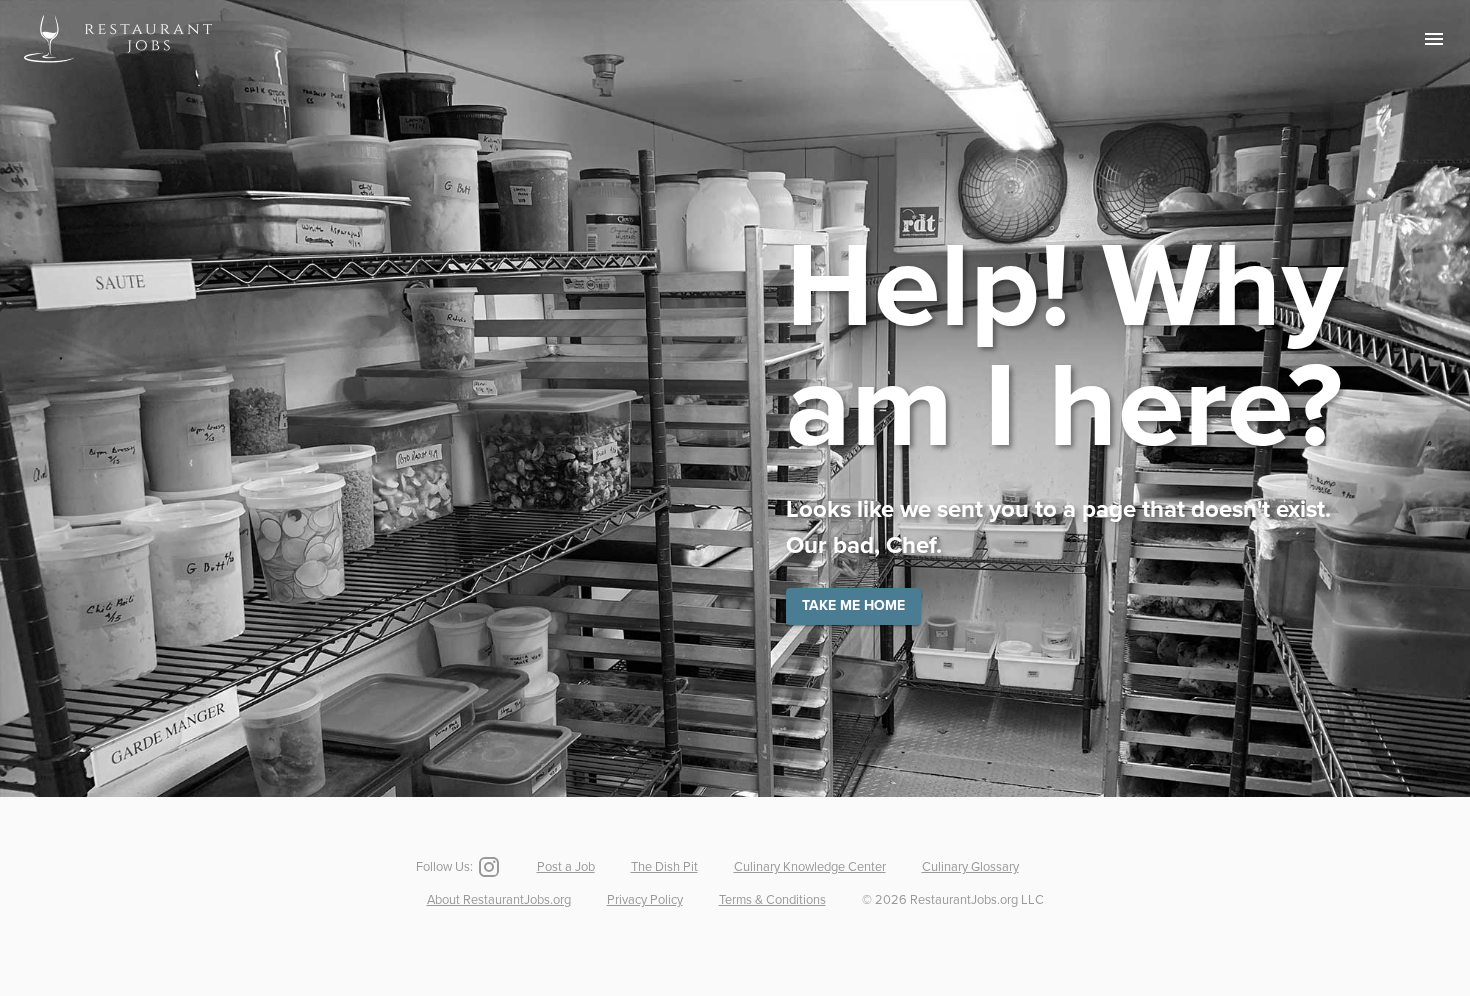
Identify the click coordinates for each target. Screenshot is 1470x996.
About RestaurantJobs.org (499, 900)
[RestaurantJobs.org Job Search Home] (118, 66)
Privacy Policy (645, 900)
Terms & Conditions (772, 900)
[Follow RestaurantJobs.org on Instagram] (487, 867)
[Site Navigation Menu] (1434, 39)
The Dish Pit (664, 867)
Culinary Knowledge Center (810, 867)
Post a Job (566, 867)
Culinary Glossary (970, 867)
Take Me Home (853, 605)
